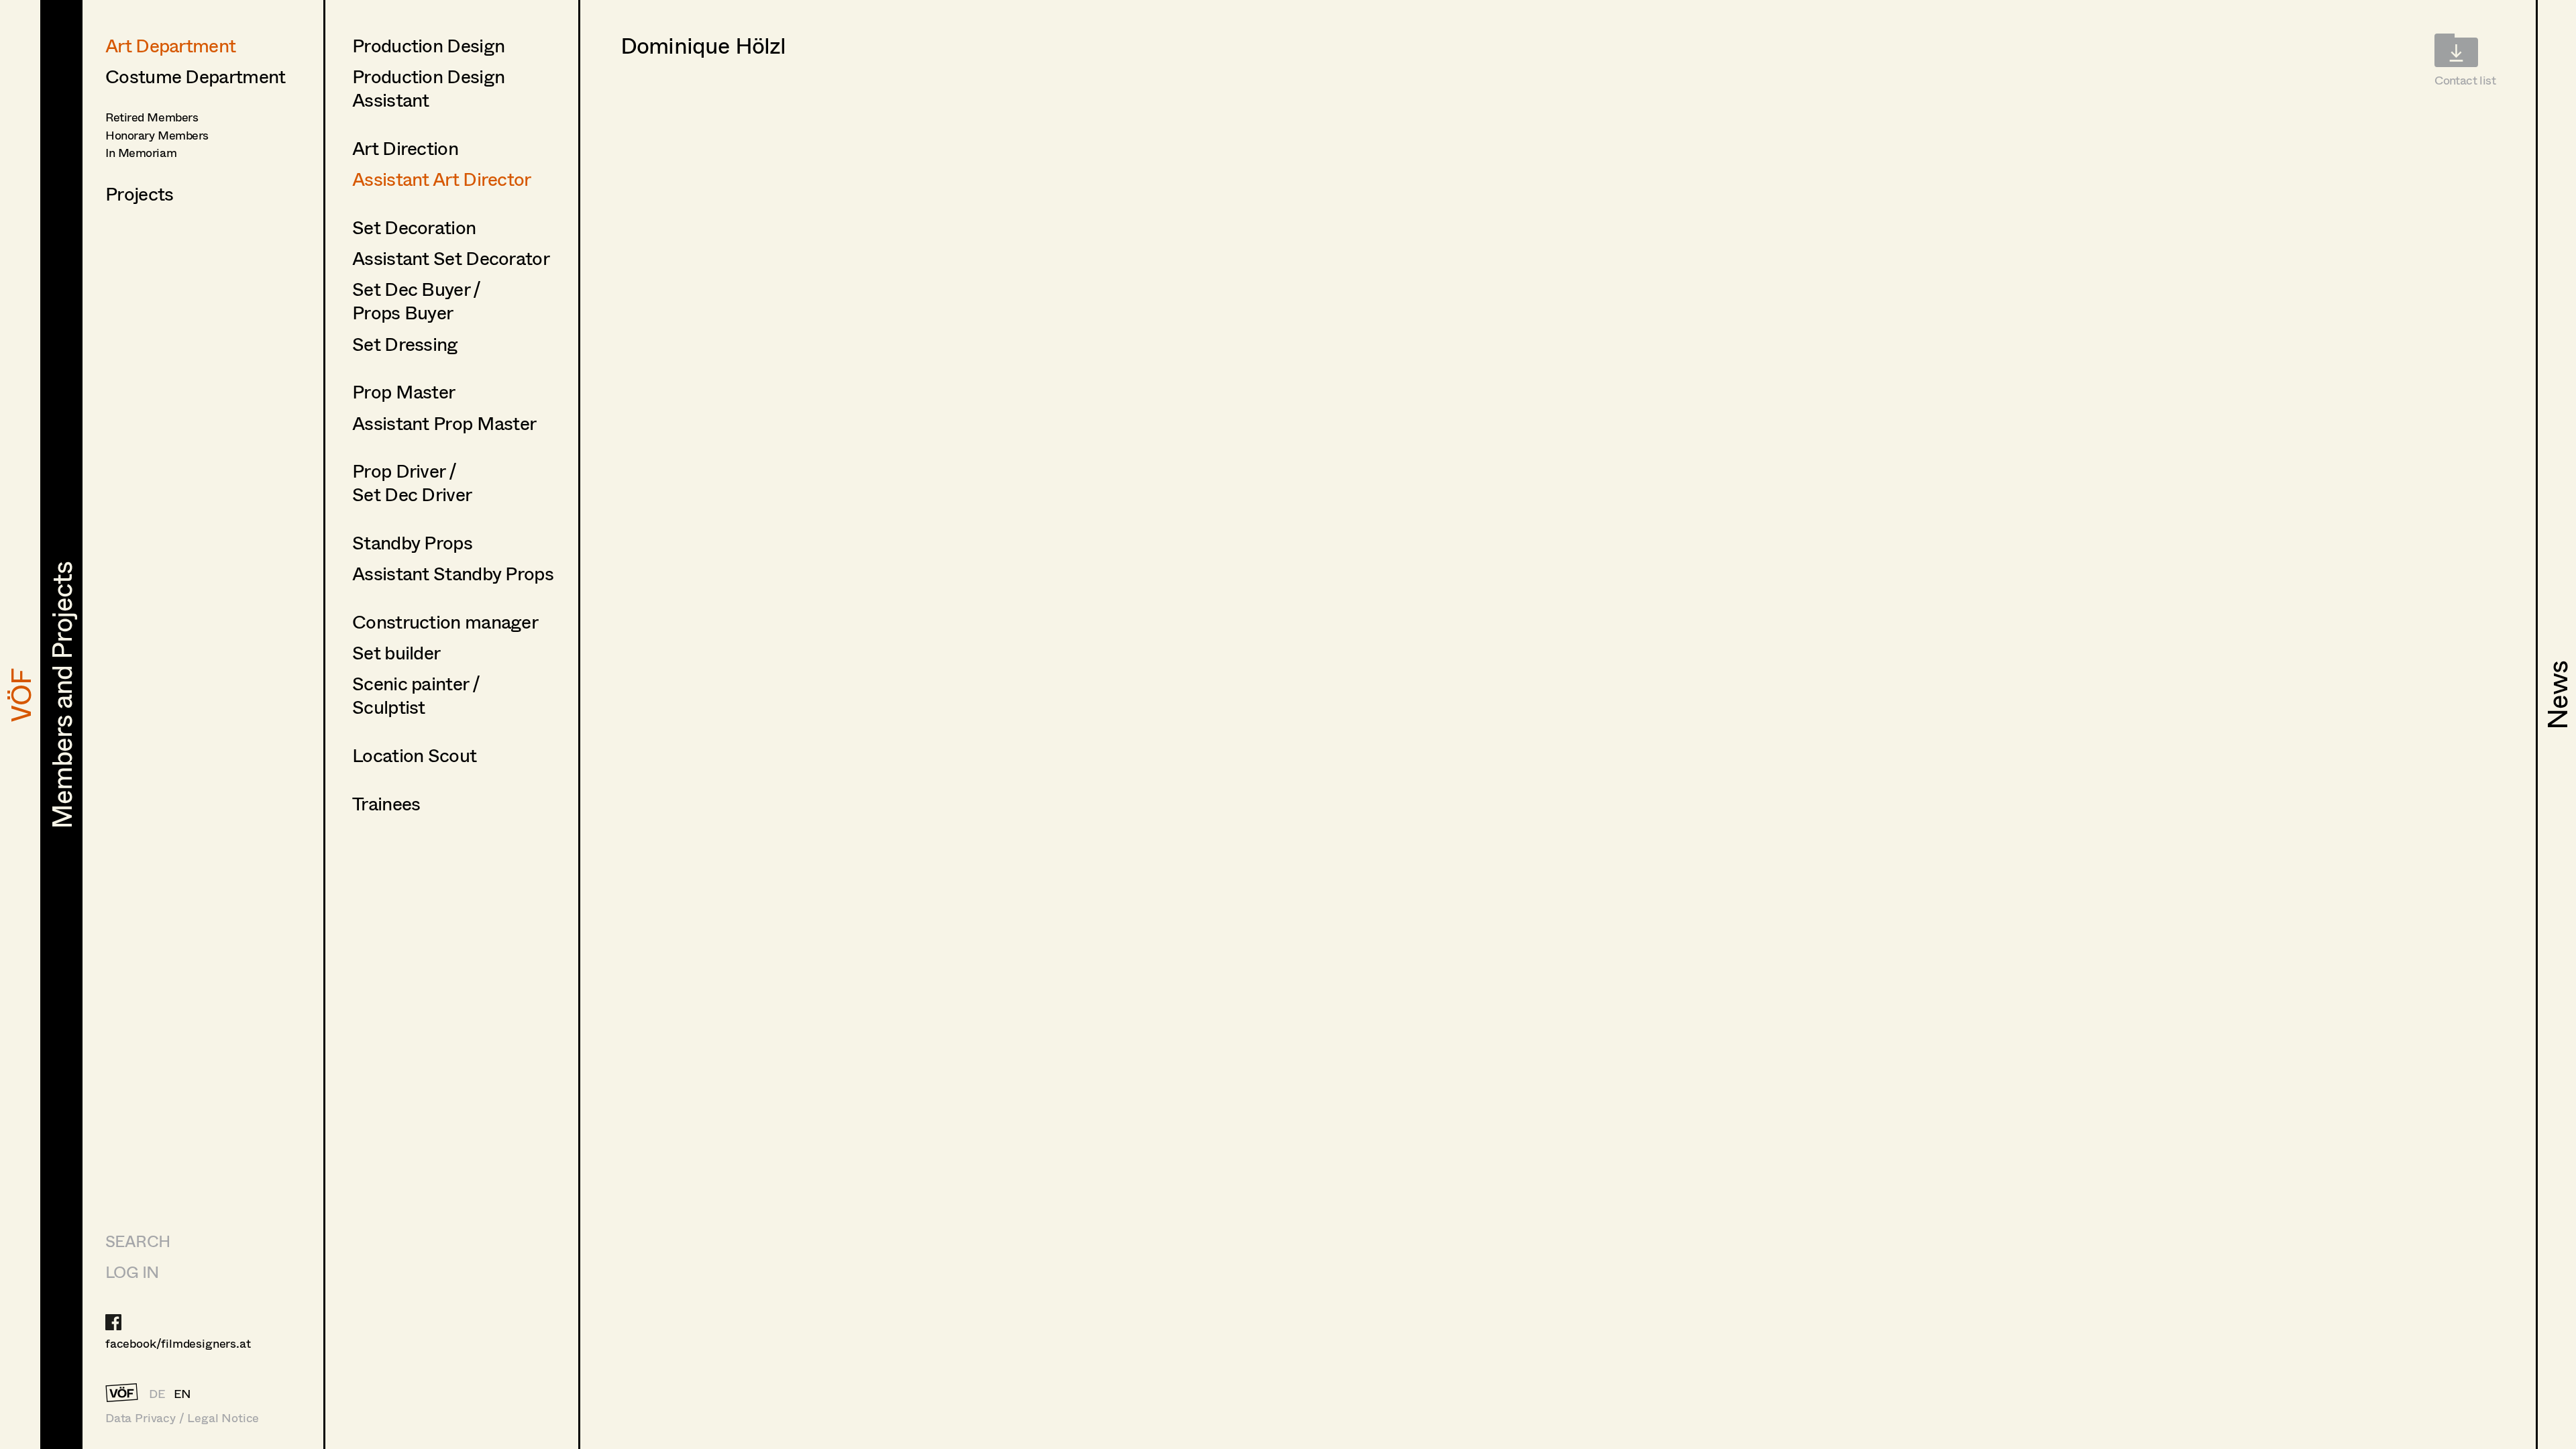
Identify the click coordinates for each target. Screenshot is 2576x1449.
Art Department (170, 45)
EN (183, 1393)
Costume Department (195, 76)
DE (157, 1393)
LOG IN (132, 1272)
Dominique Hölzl (703, 45)
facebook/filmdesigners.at (178, 1343)
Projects (139, 193)
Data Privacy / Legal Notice (182, 1418)
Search (138, 1241)
